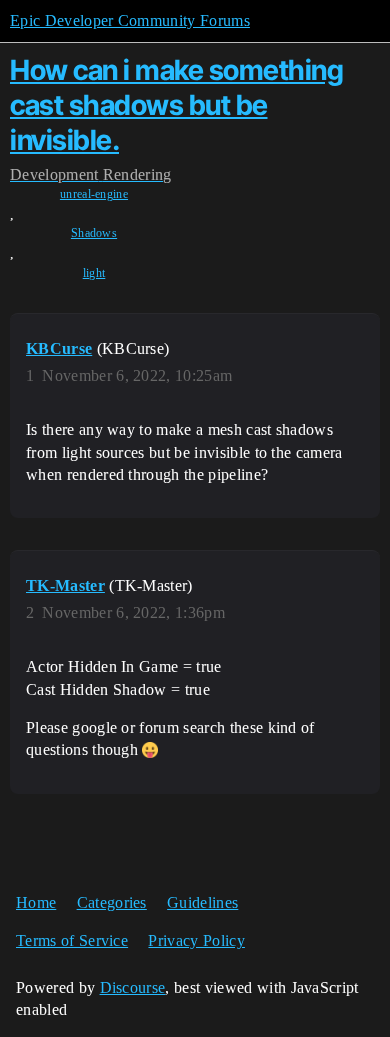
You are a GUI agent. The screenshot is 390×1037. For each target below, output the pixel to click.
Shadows (94, 233)
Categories (112, 902)
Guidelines (202, 902)
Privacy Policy (196, 940)
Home (36, 902)
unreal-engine (94, 194)
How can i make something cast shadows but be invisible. (176, 105)
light (94, 273)
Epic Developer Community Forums (130, 20)
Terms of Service (72, 940)
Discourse (133, 987)
